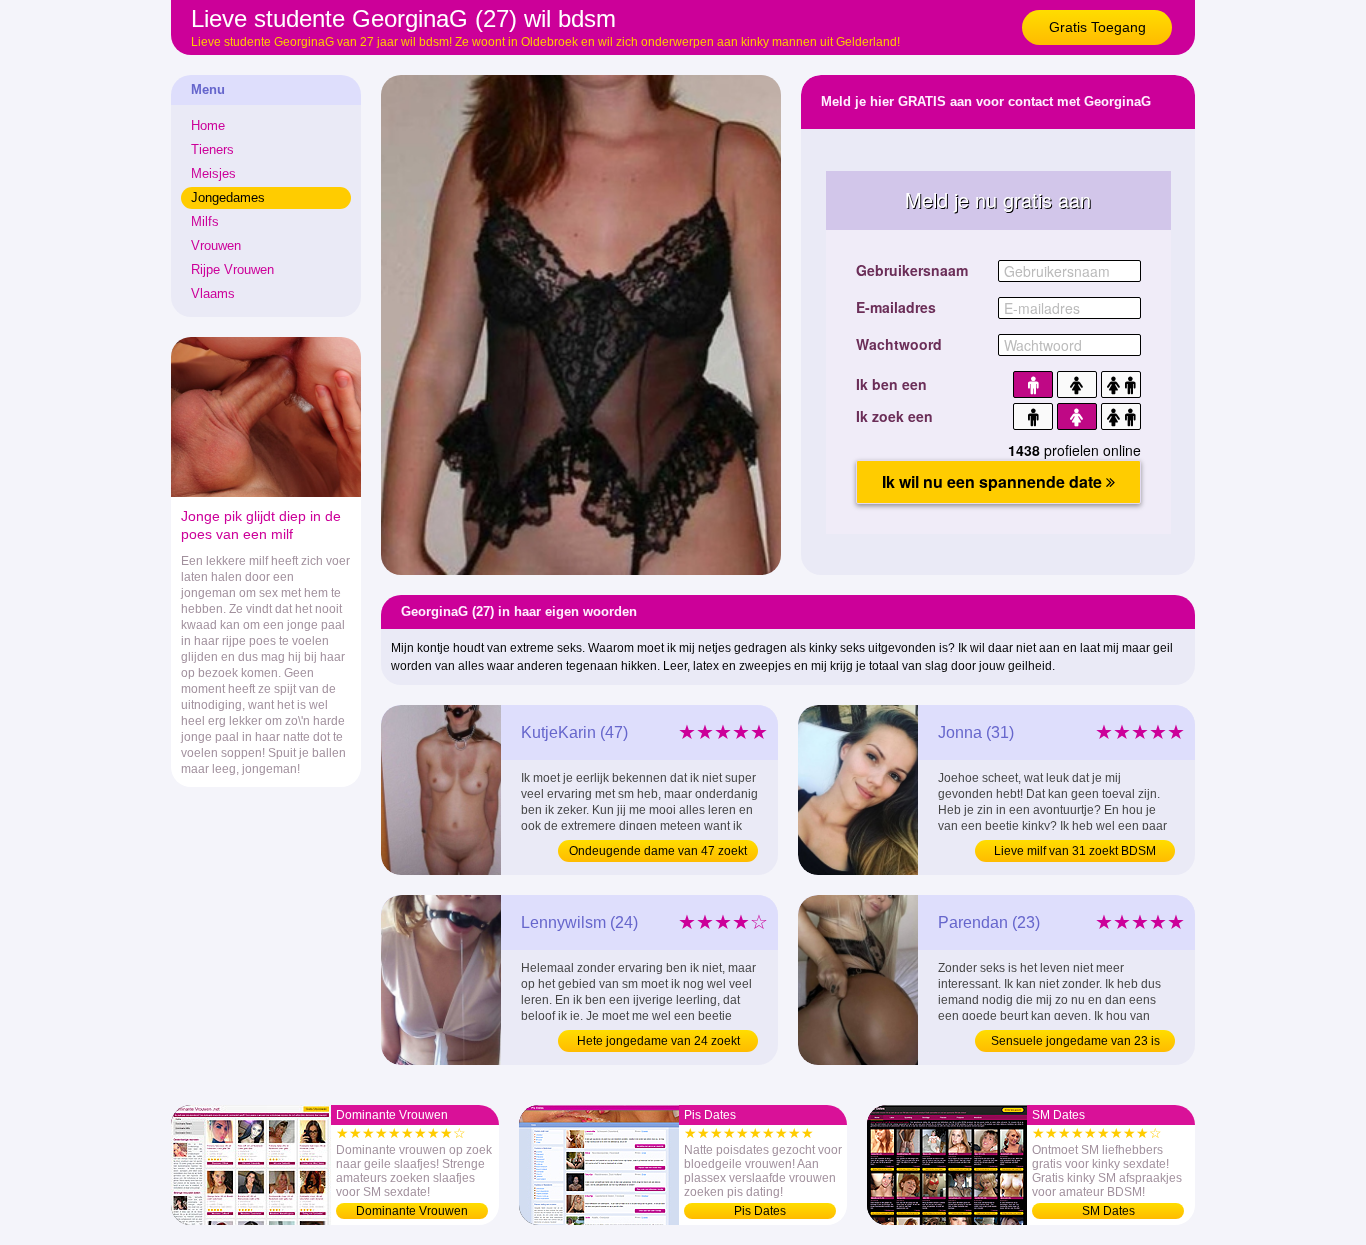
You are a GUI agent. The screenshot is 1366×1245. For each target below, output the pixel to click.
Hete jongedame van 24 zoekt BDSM (658, 1043)
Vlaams (213, 293)
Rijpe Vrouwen (232, 269)
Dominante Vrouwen (412, 1211)
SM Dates (1108, 1211)
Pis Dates (760, 1211)
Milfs (205, 221)
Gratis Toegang (1097, 27)
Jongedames (228, 197)
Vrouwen (216, 245)
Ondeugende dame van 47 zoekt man (658, 853)
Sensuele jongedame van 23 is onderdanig (1075, 1043)
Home (208, 125)
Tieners (212, 149)
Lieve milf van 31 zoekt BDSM (1075, 851)
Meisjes (213, 173)
